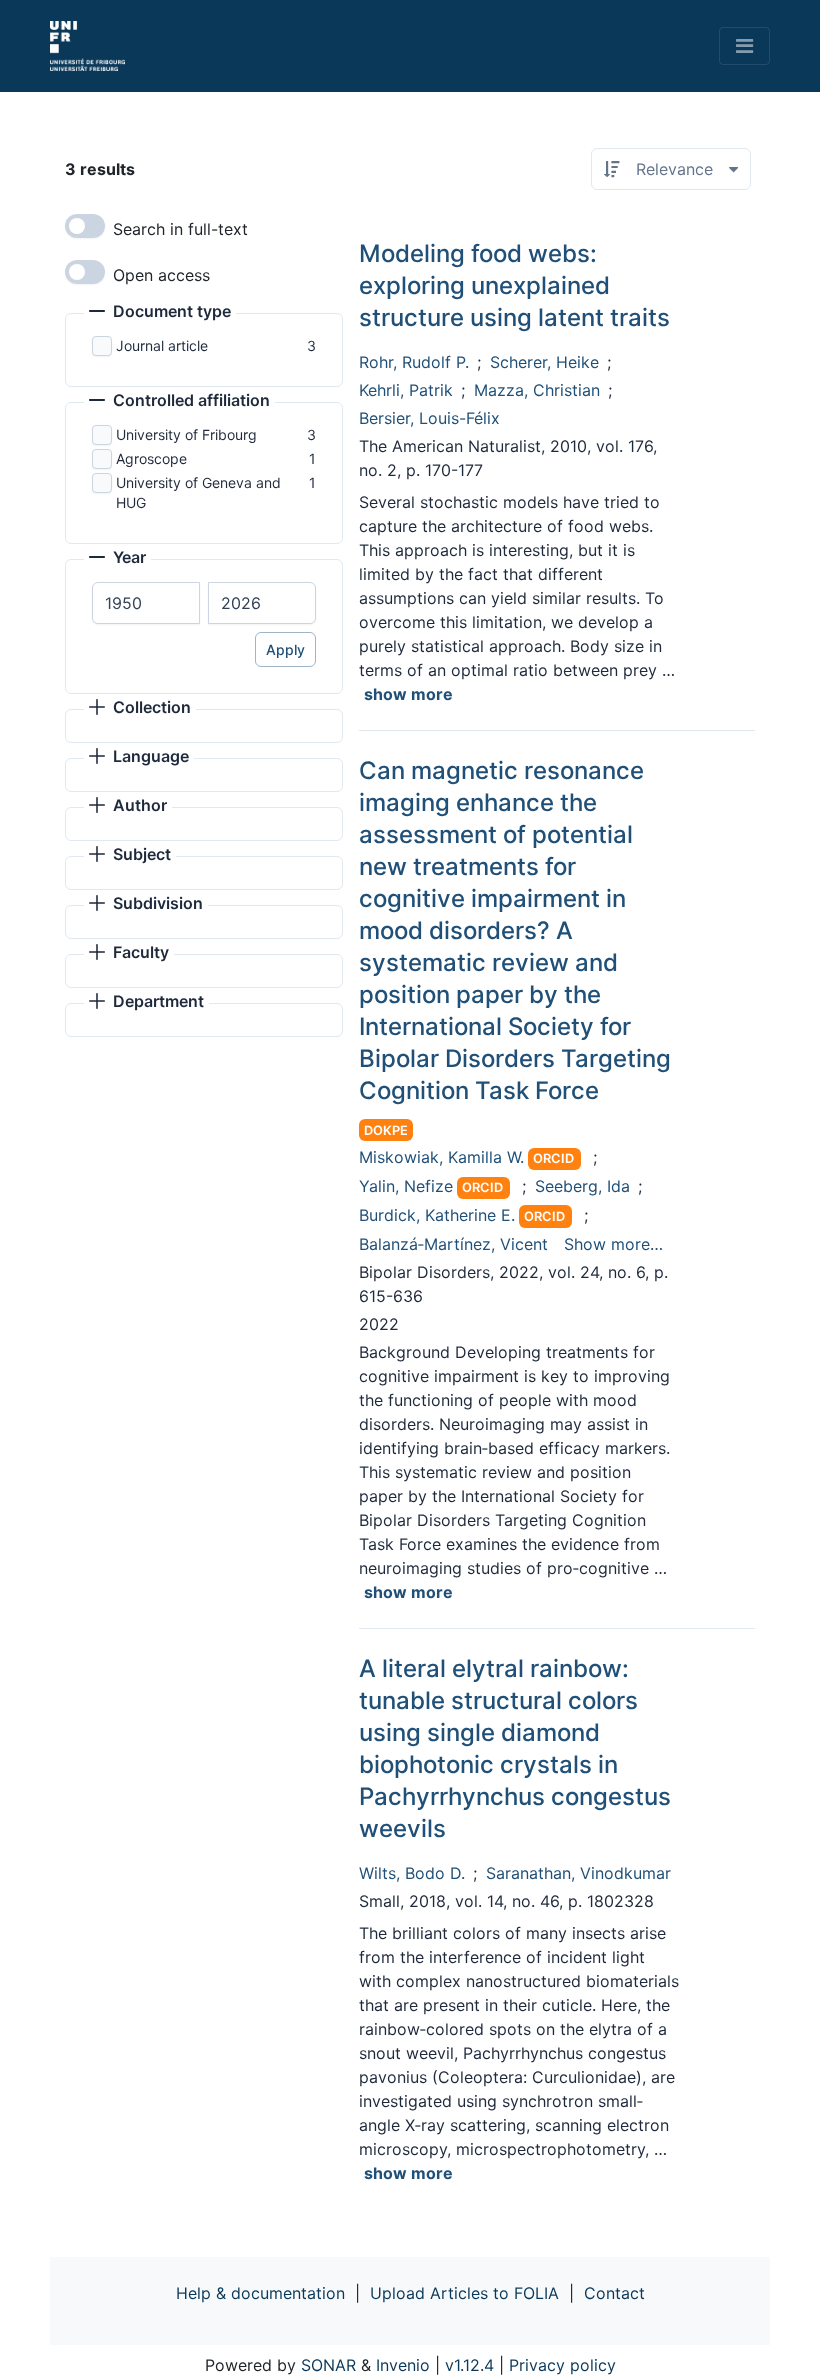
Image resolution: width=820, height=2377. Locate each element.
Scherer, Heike (544, 362)
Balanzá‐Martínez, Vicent (453, 1244)
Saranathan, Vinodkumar (578, 1873)
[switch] (85, 226)
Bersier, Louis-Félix (429, 418)
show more (408, 694)
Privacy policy (562, 2365)
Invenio (403, 2365)
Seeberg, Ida (582, 1186)
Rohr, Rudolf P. (414, 362)
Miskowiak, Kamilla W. (441, 1157)
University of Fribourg (186, 434)
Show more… (613, 1244)
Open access (161, 275)
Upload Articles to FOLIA (464, 2293)
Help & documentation (260, 2293)
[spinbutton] (146, 603)
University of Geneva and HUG (198, 492)
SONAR (328, 2365)
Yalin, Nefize (406, 1186)
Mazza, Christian (537, 390)
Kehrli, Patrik (406, 390)
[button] (160, 313)
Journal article (162, 345)
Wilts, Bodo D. (412, 1873)
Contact (614, 2293)
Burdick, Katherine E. (437, 1215)
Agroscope (151, 458)
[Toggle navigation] (744, 46)
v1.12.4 (469, 2365)
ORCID (553, 1158)
